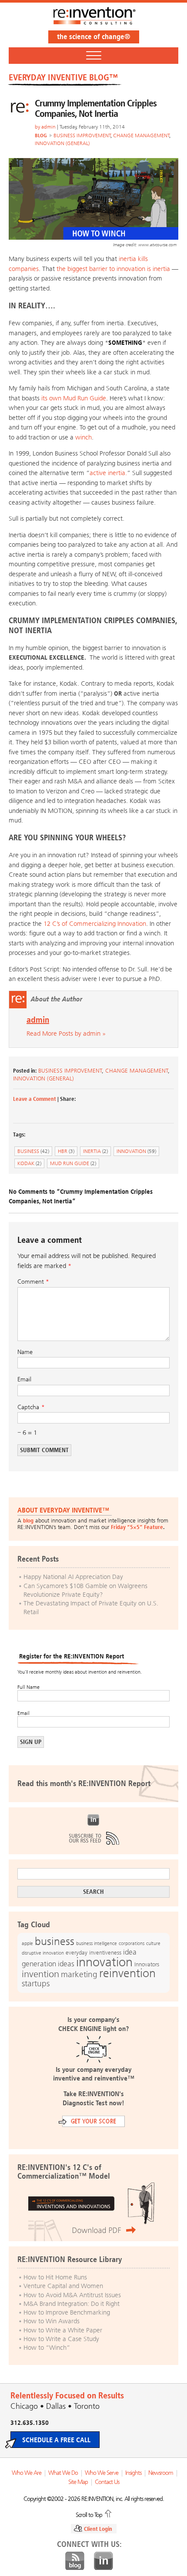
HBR (66, 1151)
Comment (33, 1282)
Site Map (78, 2482)
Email (24, 1379)
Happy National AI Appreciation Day (73, 1577)
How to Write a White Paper (63, 2330)
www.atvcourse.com (157, 245)
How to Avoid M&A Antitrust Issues (72, 2295)
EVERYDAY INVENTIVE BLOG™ (63, 77)
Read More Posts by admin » (66, 1034)
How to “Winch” (47, 2348)
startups (36, 1984)
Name (25, 1352)
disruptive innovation (43, 1953)
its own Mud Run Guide (74, 398)
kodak (29, 1163)
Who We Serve (102, 2473)
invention (40, 1974)
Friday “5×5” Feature (137, 1527)
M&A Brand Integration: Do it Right (72, 2304)
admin (48, 127)
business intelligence (97, 1943)
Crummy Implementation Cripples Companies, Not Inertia (96, 108)
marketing (79, 1974)
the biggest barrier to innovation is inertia (114, 269)
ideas (66, 1964)
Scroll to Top (89, 2514)
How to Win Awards (52, 2321)
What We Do (63, 2473)
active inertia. (108, 473)
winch (83, 437)
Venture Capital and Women (63, 2286)
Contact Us (107, 2482)
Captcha (28, 1407)
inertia (95, 1151)
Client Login (98, 2529)
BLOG (41, 135)
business (33, 1151)
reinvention (127, 1973)
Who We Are (27, 2473)
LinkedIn (93, 1820)
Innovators (147, 1964)
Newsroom (161, 2473)
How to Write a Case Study (61, 2339)
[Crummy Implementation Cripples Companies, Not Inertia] (93, 238)
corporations (132, 1944)
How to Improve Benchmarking (67, 2312)
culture (153, 1943)
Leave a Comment (35, 1099)
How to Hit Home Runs (55, 2277)
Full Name (28, 1687)
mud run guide (73, 1163)
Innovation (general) (62, 143)
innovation (136, 1151)
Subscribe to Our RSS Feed (93, 1838)
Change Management (141, 135)
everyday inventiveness (93, 1953)
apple (27, 1943)
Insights (133, 2473)
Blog (75, 2561)
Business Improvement (82, 135)
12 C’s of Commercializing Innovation (95, 924)
